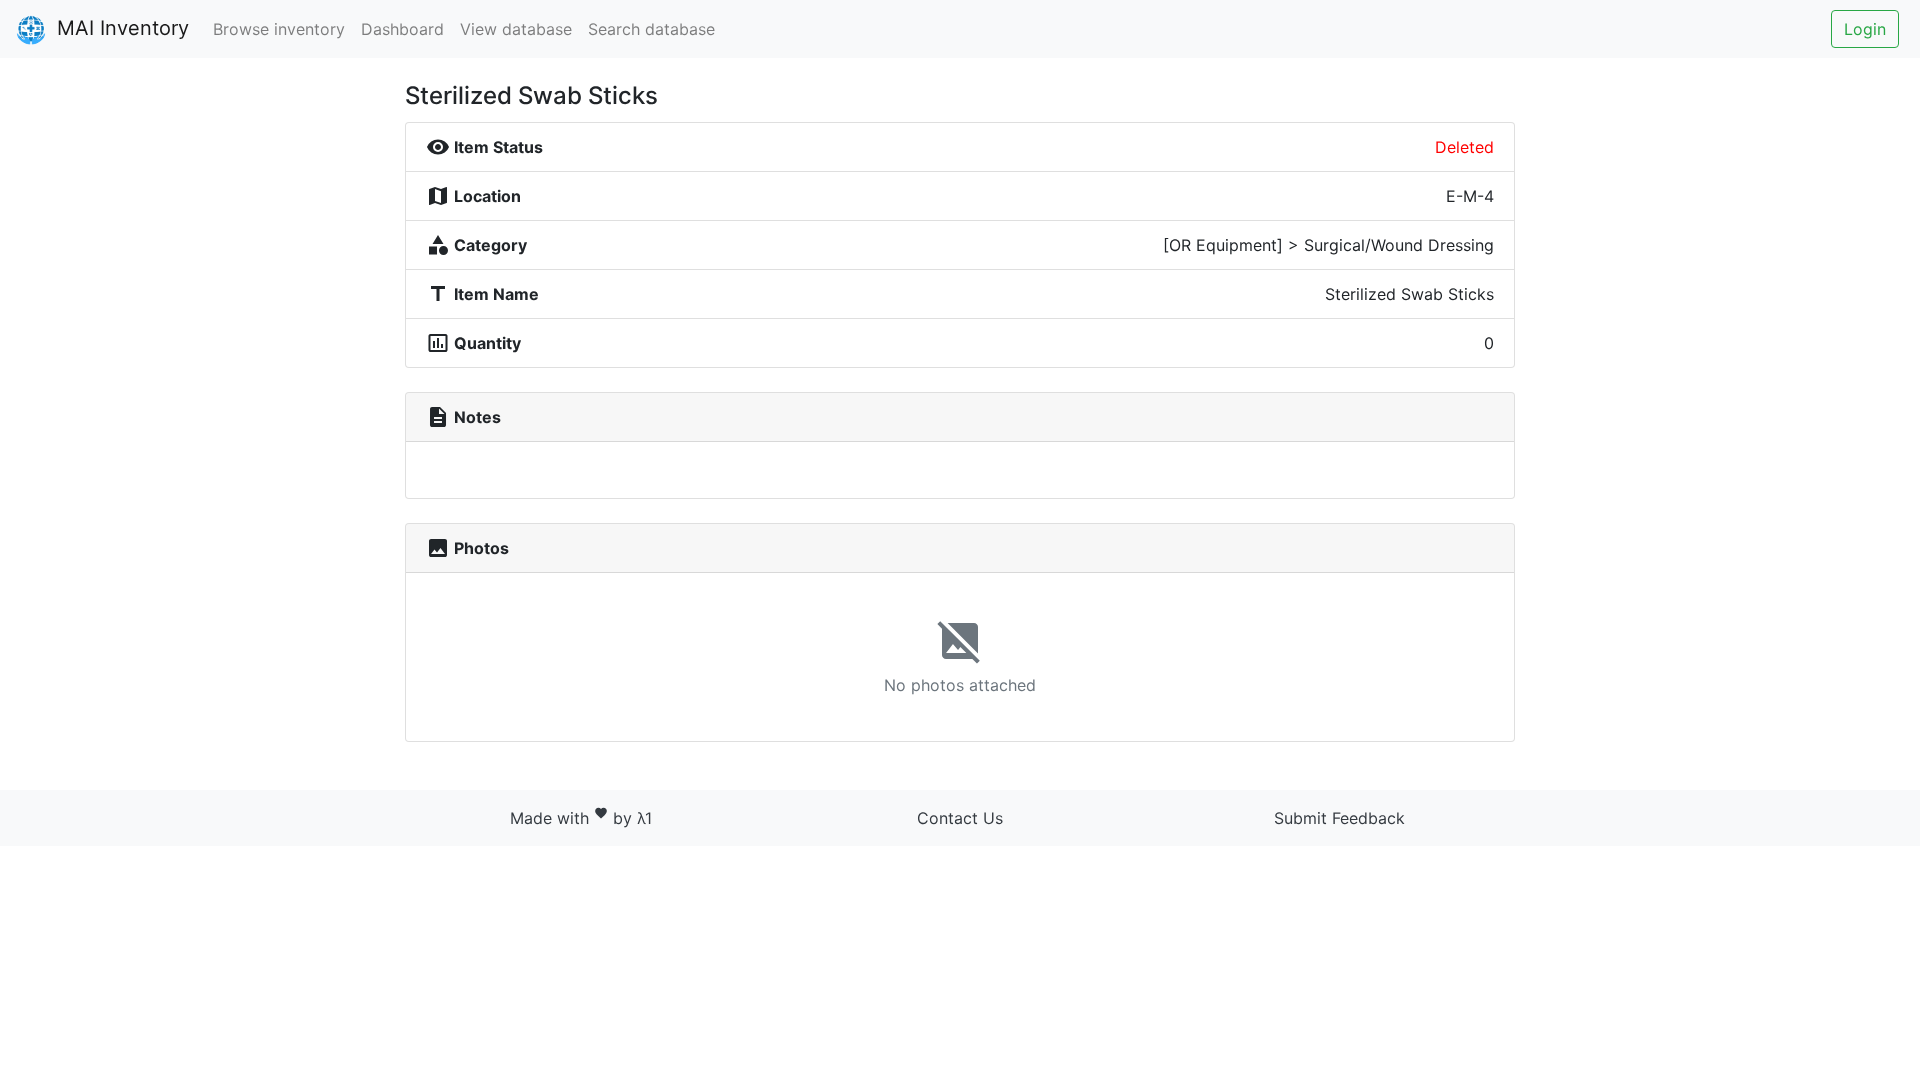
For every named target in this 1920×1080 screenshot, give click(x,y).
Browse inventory (279, 29)
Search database (651, 29)
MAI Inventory (120, 28)
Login (1865, 29)
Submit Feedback (1339, 818)
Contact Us (960, 818)
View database (516, 29)
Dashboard (402, 29)
